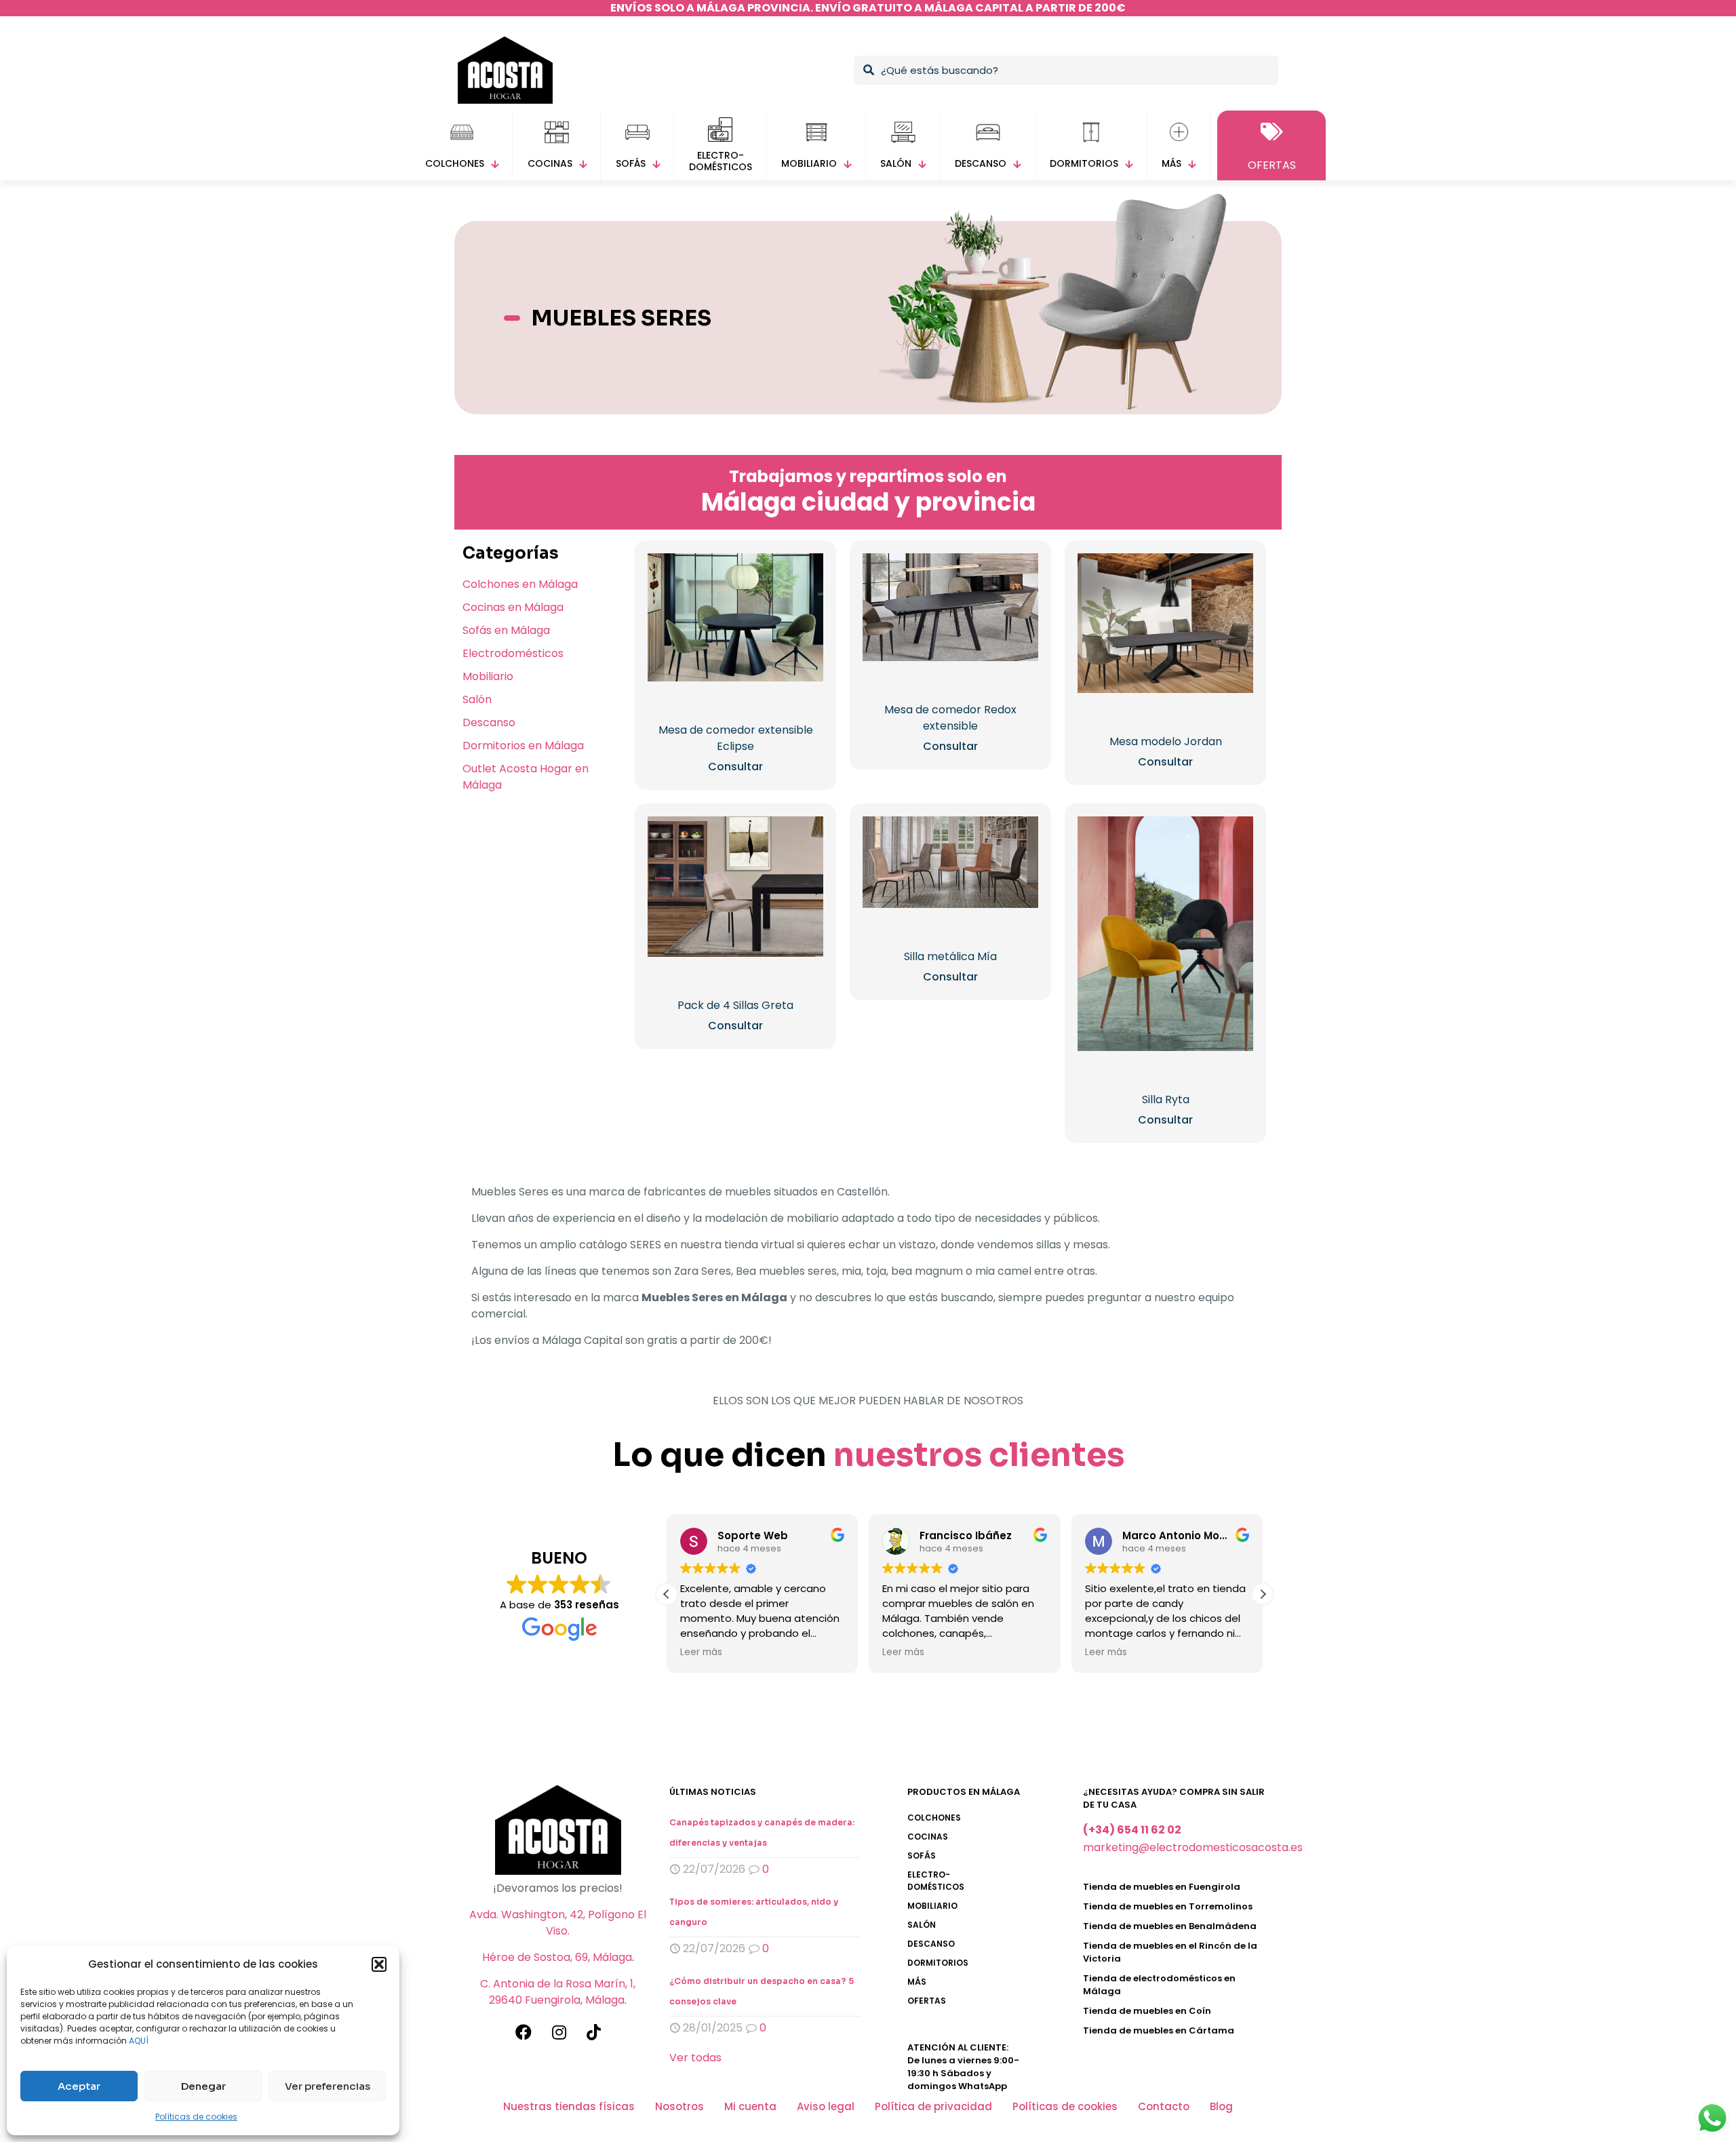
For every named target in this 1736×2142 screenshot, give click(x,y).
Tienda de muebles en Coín (1147, 2011)
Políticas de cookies (196, 2117)
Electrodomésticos (513, 653)
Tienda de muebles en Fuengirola (1162, 1887)
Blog (1221, 2106)
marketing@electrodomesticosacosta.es (1193, 1847)
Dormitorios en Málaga (523, 746)
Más (917, 1982)
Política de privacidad (933, 2106)
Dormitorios (938, 1963)
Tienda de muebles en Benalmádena (1170, 1926)
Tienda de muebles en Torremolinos (1168, 1906)
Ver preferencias (328, 2086)
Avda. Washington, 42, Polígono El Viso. (558, 1923)
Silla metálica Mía (950, 956)
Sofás (922, 1856)
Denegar (203, 2086)
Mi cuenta (750, 2106)
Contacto (1164, 2106)
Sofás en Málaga (506, 630)
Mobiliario (488, 676)
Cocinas (928, 1837)
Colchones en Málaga (520, 584)
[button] (379, 1964)
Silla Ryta (1166, 1099)
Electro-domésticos (936, 1881)
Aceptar (79, 2086)
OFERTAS (927, 2001)
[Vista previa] (804, 601)
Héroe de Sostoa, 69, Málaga (557, 1957)
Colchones (934, 1818)
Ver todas (695, 2058)
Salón (477, 699)
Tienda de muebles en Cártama (1159, 2030)
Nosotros (679, 2106)
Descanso (489, 722)
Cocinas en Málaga (513, 607)
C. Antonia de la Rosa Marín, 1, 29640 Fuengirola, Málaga (558, 1992)
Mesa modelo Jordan (1166, 741)
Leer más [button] (701, 1652)
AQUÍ (139, 2041)
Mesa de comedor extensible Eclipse (736, 738)
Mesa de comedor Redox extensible (950, 718)
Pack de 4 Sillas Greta (735, 1005)
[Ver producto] (804, 572)
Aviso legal (826, 2106)
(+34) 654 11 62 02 (1132, 1830)
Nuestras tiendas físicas (569, 2106)
